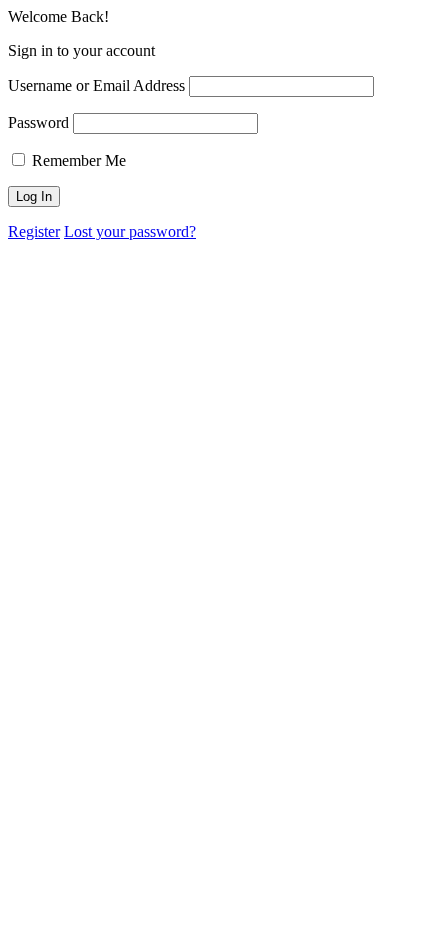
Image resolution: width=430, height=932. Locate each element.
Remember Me (77, 160)
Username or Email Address (96, 85)
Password (38, 122)
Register (34, 231)
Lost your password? (130, 231)
